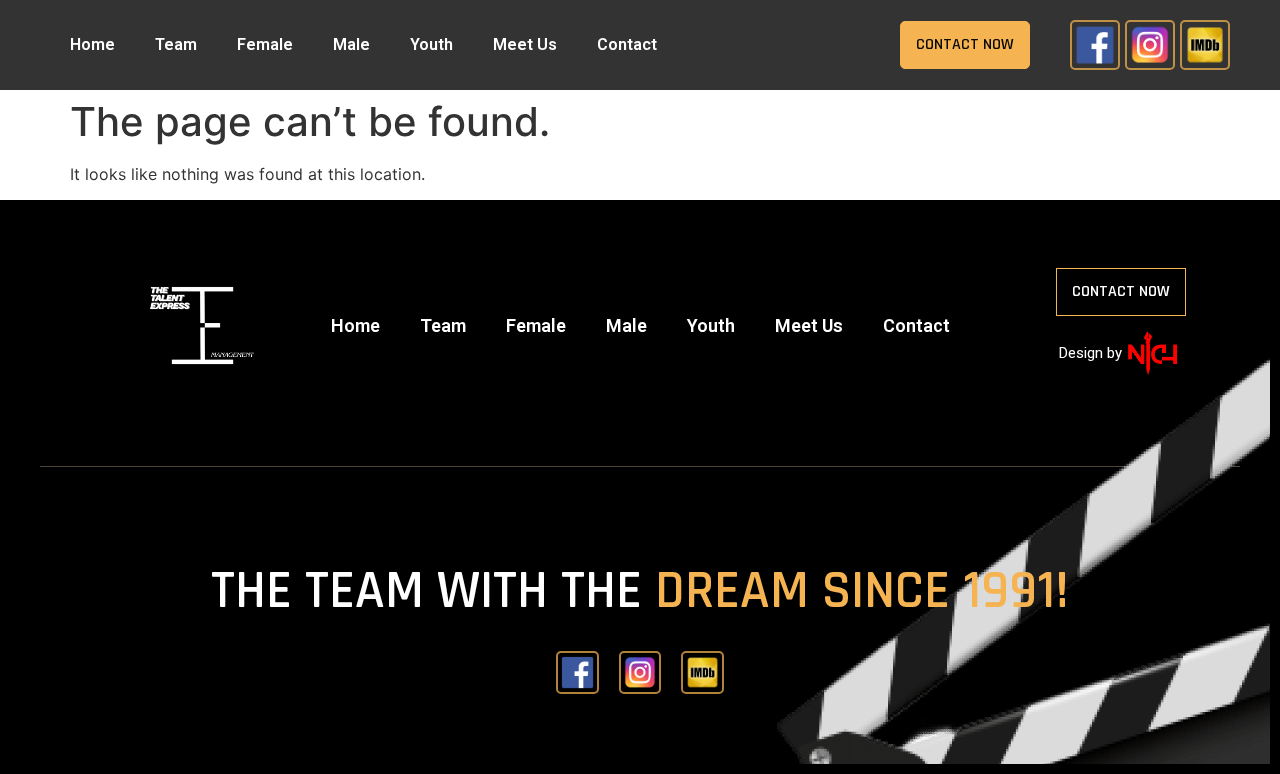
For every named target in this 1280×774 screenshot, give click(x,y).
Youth (431, 44)
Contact (627, 44)
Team (176, 44)
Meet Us (525, 44)
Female (265, 44)
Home (92, 44)
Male (351, 44)
